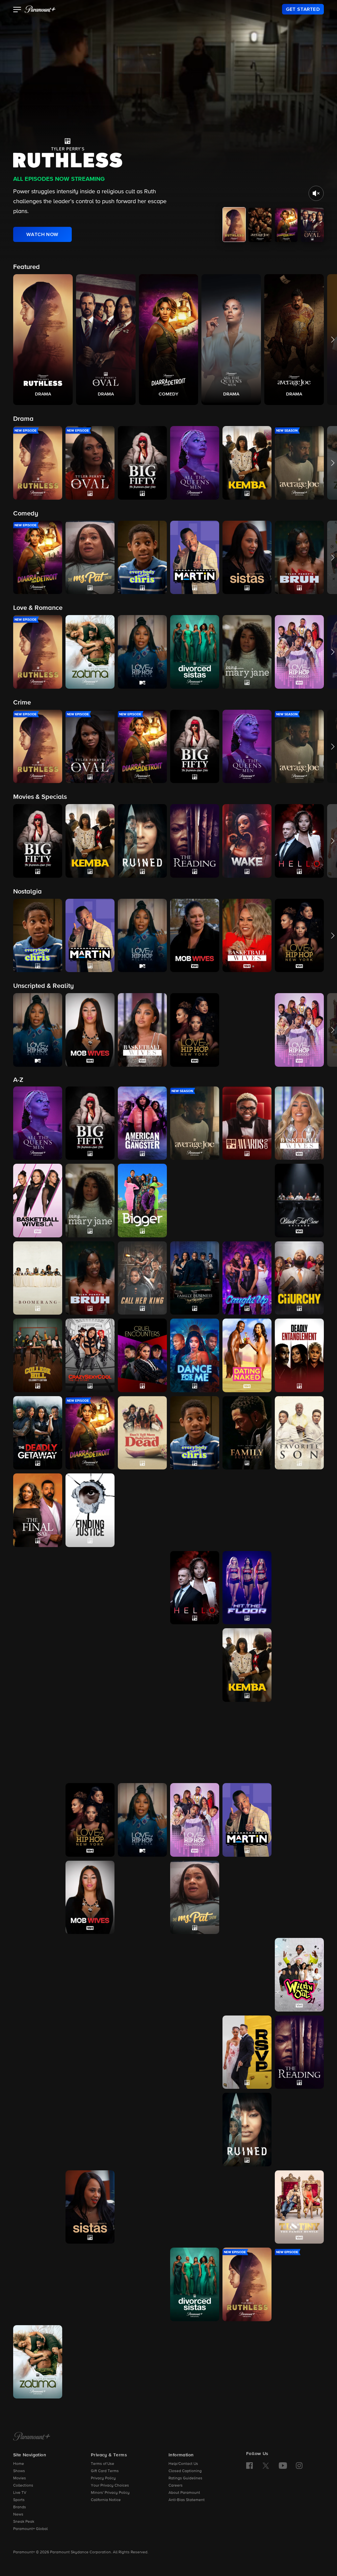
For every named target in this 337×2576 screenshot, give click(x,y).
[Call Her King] (142, 1278)
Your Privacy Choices (110, 2486)
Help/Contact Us (183, 2464)
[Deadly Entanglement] (299, 1355)
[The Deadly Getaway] (38, 1433)
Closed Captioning (185, 2471)
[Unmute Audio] (316, 193)
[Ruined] (247, 2130)
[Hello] (195, 1588)
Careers (176, 2486)
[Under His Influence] (90, 2362)
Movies (20, 2478)
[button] (17, 10)
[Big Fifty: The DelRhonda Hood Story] (90, 1123)
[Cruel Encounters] (142, 1355)
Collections (23, 2486)
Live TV (20, 2493)
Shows (19, 2471)
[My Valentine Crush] (38, 1975)
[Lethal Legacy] (38, 1743)
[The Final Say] (38, 1510)
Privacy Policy (103, 2478)
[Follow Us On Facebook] (249, 2466)
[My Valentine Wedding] (90, 1975)
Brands (20, 2507)
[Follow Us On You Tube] (283, 2466)
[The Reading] (299, 2052)
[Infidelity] (195, 1665)
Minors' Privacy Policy (110, 2493)
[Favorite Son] (299, 1433)
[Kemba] (247, 1665)
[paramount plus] (40, 9)
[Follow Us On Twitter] (266, 2465)
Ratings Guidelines (185, 2478)
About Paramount (184, 2493)
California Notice (106, 2500)
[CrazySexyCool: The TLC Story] (90, 1355)
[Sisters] (195, 2207)
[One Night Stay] (38, 2052)
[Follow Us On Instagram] (299, 2466)
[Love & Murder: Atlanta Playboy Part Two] (247, 1743)
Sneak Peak (24, 2522)
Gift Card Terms (105, 2471)
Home (19, 2464)
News (18, 2515)
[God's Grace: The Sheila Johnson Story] (90, 1588)
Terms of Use (103, 2464)
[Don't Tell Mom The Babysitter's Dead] (142, 1433)
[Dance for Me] (195, 1355)
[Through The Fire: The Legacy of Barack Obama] (90, 2284)
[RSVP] (247, 2052)
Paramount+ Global (30, 2529)
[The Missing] (38, 1897)
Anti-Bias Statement (187, 2500)
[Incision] (142, 1665)
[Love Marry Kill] (299, 1743)
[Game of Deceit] (299, 1510)
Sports (19, 2500)
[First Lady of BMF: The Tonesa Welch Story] (142, 1510)
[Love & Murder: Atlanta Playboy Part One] (195, 1743)
